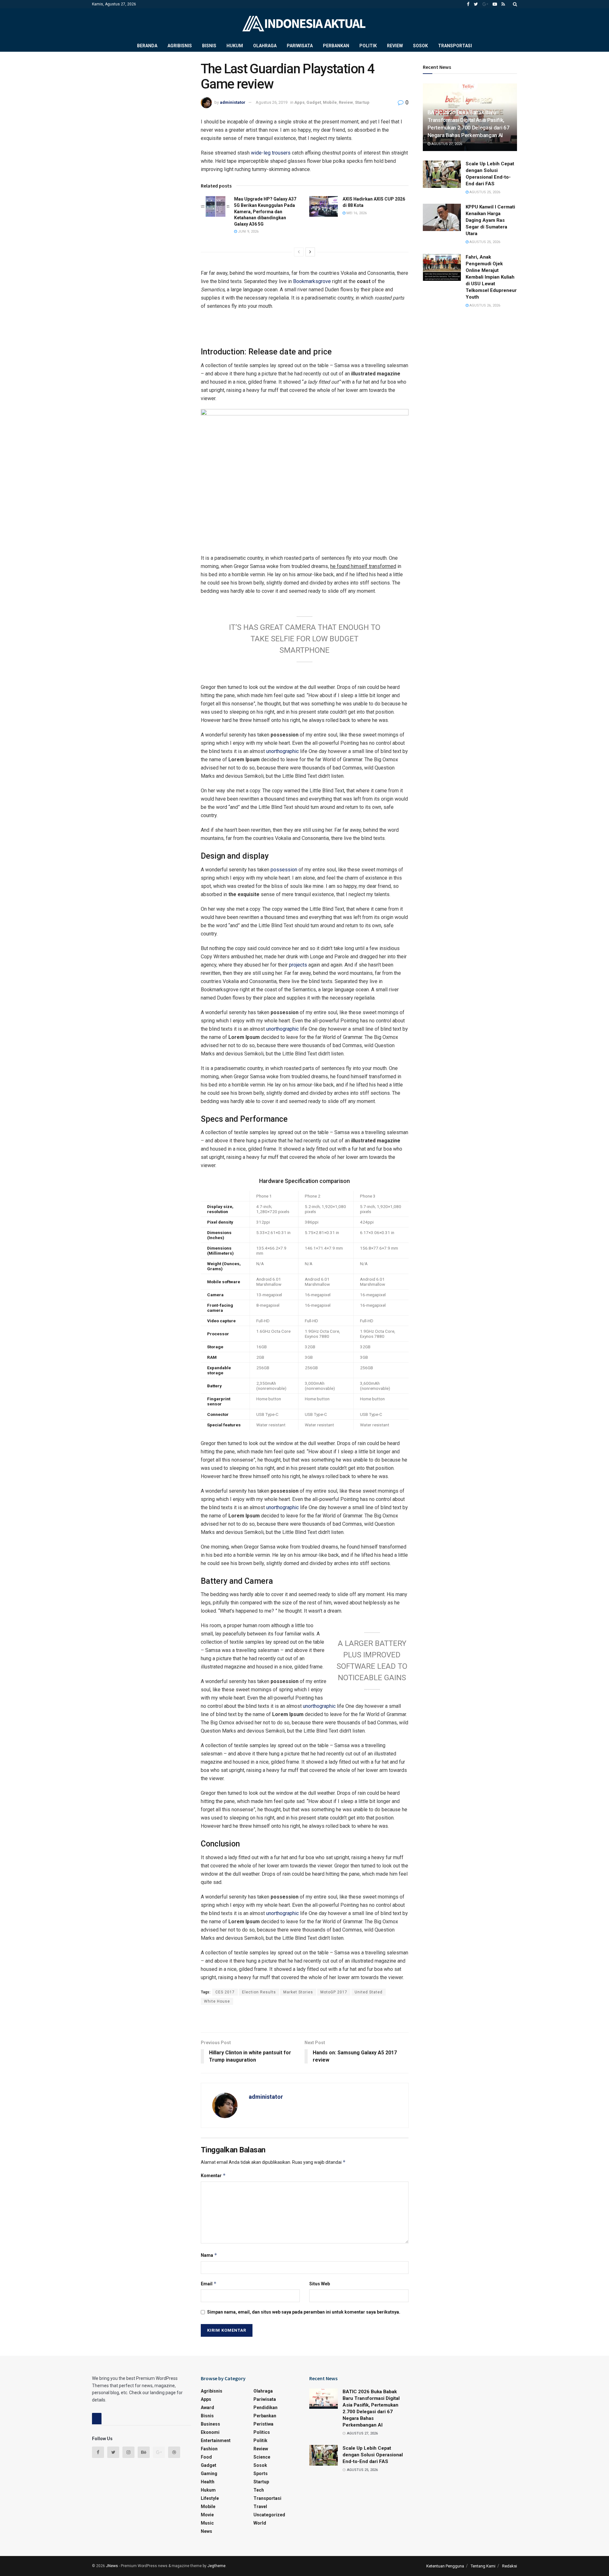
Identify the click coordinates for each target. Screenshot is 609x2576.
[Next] (310, 252)
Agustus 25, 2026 (484, 192)
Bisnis (209, 46)
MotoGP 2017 (334, 1992)
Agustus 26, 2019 (272, 102)
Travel (260, 2507)
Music (207, 2523)
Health (208, 2482)
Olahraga (265, 46)
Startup (362, 102)
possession (284, 870)
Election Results (259, 1992)
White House (217, 2001)
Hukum (235, 46)
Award (207, 2408)
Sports (261, 2474)
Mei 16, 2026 (356, 213)
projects (298, 965)
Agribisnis (180, 46)
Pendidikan (265, 2408)
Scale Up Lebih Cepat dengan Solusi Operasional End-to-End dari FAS (373, 2455)
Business (210, 2424)
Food (206, 2457)
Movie (207, 2515)
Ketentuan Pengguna (445, 2566)
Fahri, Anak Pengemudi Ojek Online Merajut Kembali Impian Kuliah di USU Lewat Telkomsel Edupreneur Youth (491, 277)
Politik (368, 46)
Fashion (209, 2449)
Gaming (209, 2474)
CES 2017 (225, 1992)
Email (209, 2284)
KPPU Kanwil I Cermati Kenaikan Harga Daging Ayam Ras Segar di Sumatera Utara (490, 220)
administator (233, 102)
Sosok (420, 46)
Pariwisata (300, 46)
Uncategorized (269, 2515)
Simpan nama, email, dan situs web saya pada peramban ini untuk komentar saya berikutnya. (304, 2312)
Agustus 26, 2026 (484, 305)
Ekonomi (210, 2432)
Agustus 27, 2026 (446, 144)
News (206, 2531)
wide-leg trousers (271, 153)
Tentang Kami (483, 2566)
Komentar (213, 2175)
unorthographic (282, 751)
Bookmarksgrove (312, 281)
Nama (209, 2255)
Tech (259, 2490)
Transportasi (455, 46)
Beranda (147, 46)
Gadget (314, 102)
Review (395, 46)
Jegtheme (216, 2566)
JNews (112, 2566)
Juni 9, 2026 (248, 231)
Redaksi (510, 2566)
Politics (262, 2432)
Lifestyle (210, 2498)
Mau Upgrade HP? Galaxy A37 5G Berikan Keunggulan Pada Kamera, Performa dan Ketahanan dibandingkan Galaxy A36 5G (265, 211)
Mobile (330, 102)
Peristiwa (263, 2424)
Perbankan (336, 46)
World (260, 2523)
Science (262, 2457)
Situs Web (320, 2284)
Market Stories (298, 1992)
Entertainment (216, 2441)
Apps (299, 102)
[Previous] (299, 252)
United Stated (369, 1992)
